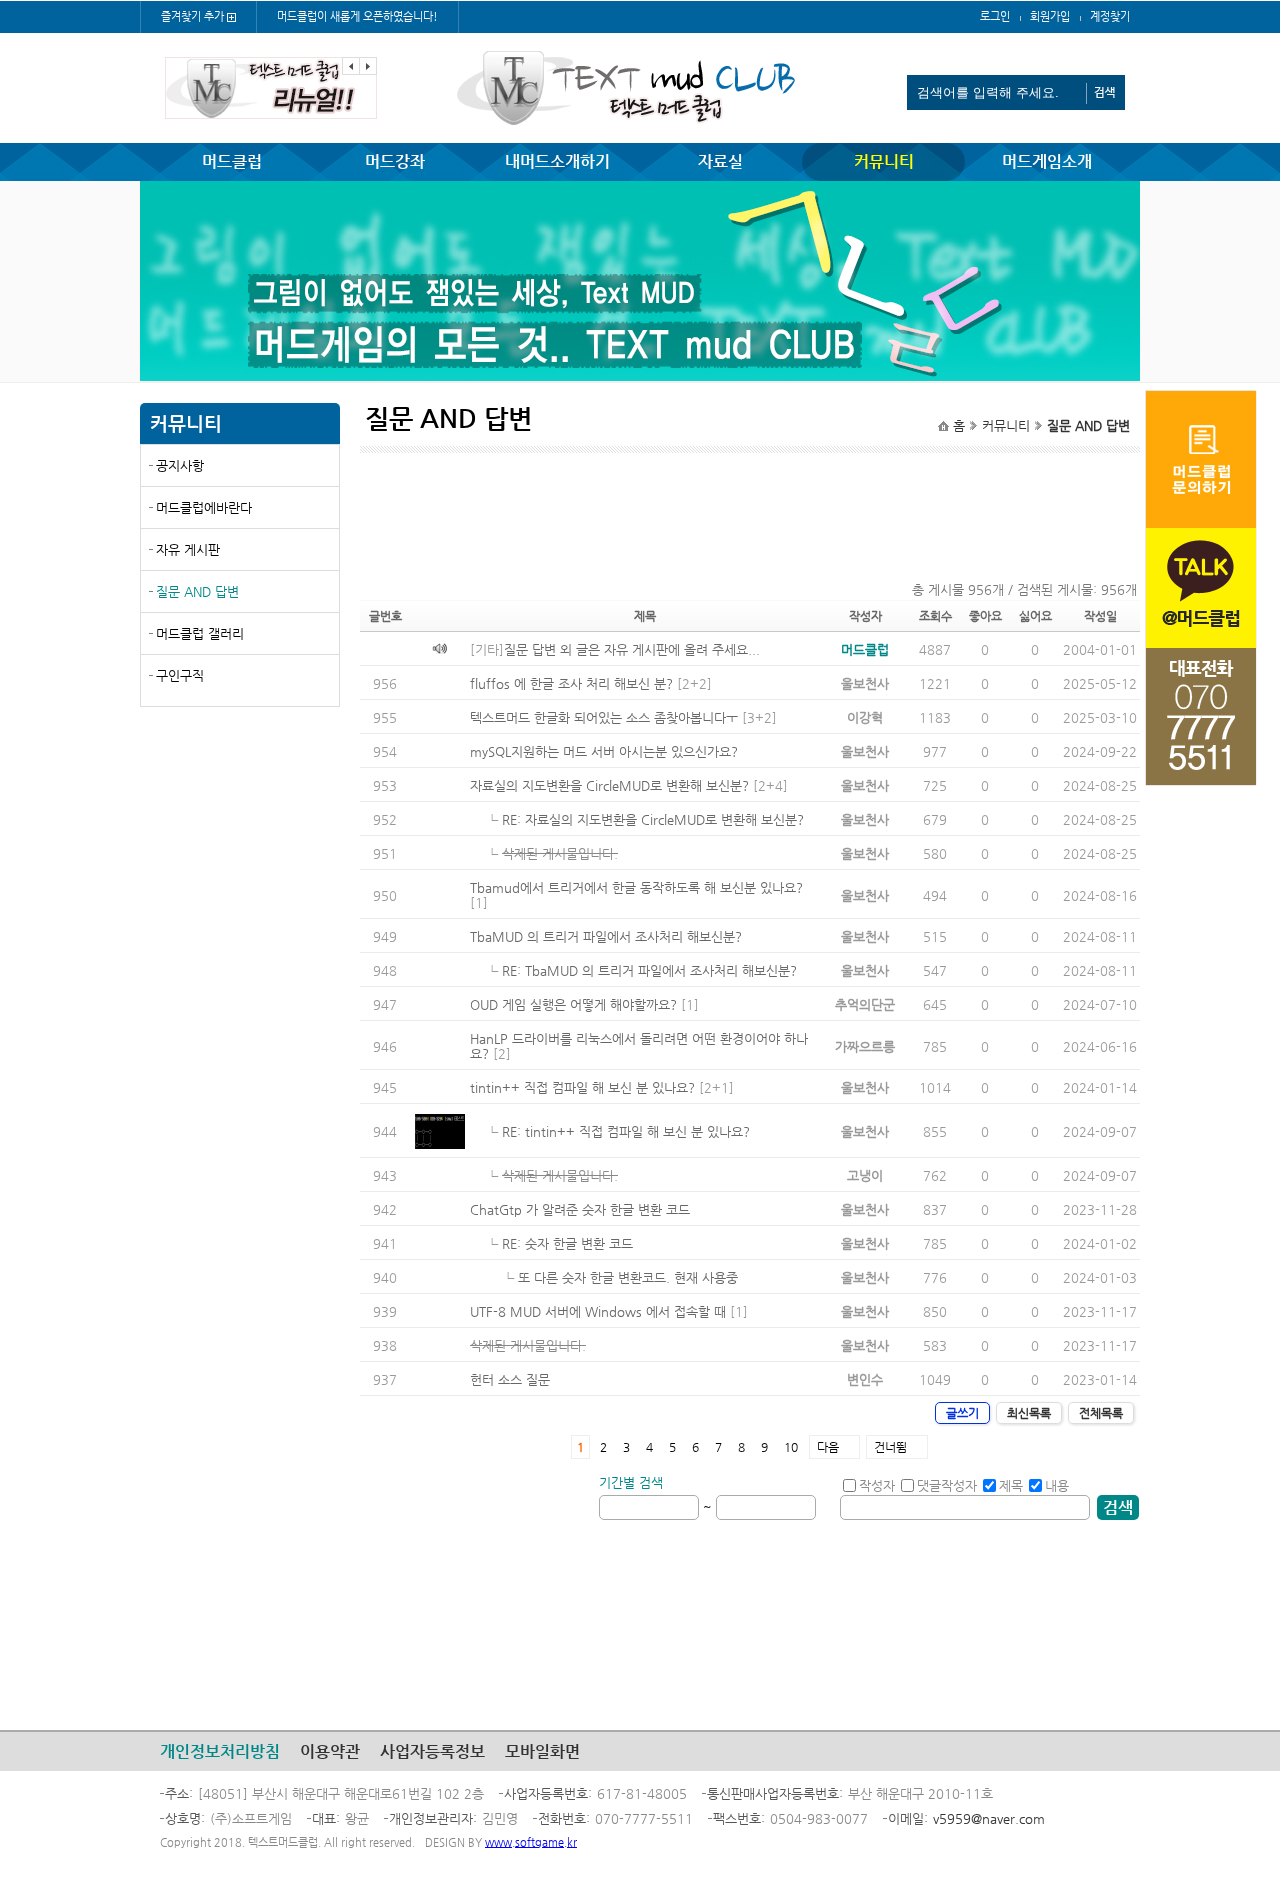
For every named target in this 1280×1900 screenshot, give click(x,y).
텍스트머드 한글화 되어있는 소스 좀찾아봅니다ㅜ (604, 717)
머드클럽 (232, 161)
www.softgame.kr (531, 1842)
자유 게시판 (188, 549)
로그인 (995, 16)
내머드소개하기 (557, 161)
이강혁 (865, 717)
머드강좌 (395, 161)
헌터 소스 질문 (510, 1379)
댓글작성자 (947, 1485)
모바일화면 (542, 1751)
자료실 (720, 161)
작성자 (877, 1485)
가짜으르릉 (865, 1046)
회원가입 (1050, 16)
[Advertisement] (240, 867)
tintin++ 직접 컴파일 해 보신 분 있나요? (582, 1087)
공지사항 (180, 465)
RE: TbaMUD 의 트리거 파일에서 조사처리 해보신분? (649, 970)
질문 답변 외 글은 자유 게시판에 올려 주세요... (632, 649)
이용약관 (330, 1751)
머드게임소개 (1047, 161)
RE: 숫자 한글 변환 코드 (567, 1243)
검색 (1118, 1507)
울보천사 (865, 683)
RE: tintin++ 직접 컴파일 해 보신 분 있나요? (626, 1131)
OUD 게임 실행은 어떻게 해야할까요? (573, 1004)
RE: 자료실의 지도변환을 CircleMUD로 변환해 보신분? (653, 819)
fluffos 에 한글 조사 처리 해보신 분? (571, 683)
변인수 (865, 1379)
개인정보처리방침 (220, 1751)
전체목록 (1101, 1413)
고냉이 (865, 1175)
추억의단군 (865, 1004)
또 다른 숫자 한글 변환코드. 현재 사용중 (628, 1277)
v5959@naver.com (989, 1818)
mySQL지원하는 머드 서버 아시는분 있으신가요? (604, 751)
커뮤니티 (884, 161)
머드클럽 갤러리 (200, 633)
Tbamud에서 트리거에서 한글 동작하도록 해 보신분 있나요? (636, 887)
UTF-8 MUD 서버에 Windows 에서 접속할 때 (598, 1311)
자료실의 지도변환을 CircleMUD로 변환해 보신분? (609, 785)
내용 (1057, 1485)
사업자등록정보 (432, 1751)
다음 (828, 1447)
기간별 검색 (631, 1482)
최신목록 (1029, 1413)
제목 (1011, 1485)
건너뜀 (890, 1447)
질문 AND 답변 (197, 591)
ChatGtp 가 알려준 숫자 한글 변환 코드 (580, 1209)
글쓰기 (962, 1413)
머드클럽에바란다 (204, 507)
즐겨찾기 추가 (192, 16)
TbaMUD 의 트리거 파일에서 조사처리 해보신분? (606, 936)
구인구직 (180, 675)
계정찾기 (1110, 16)
